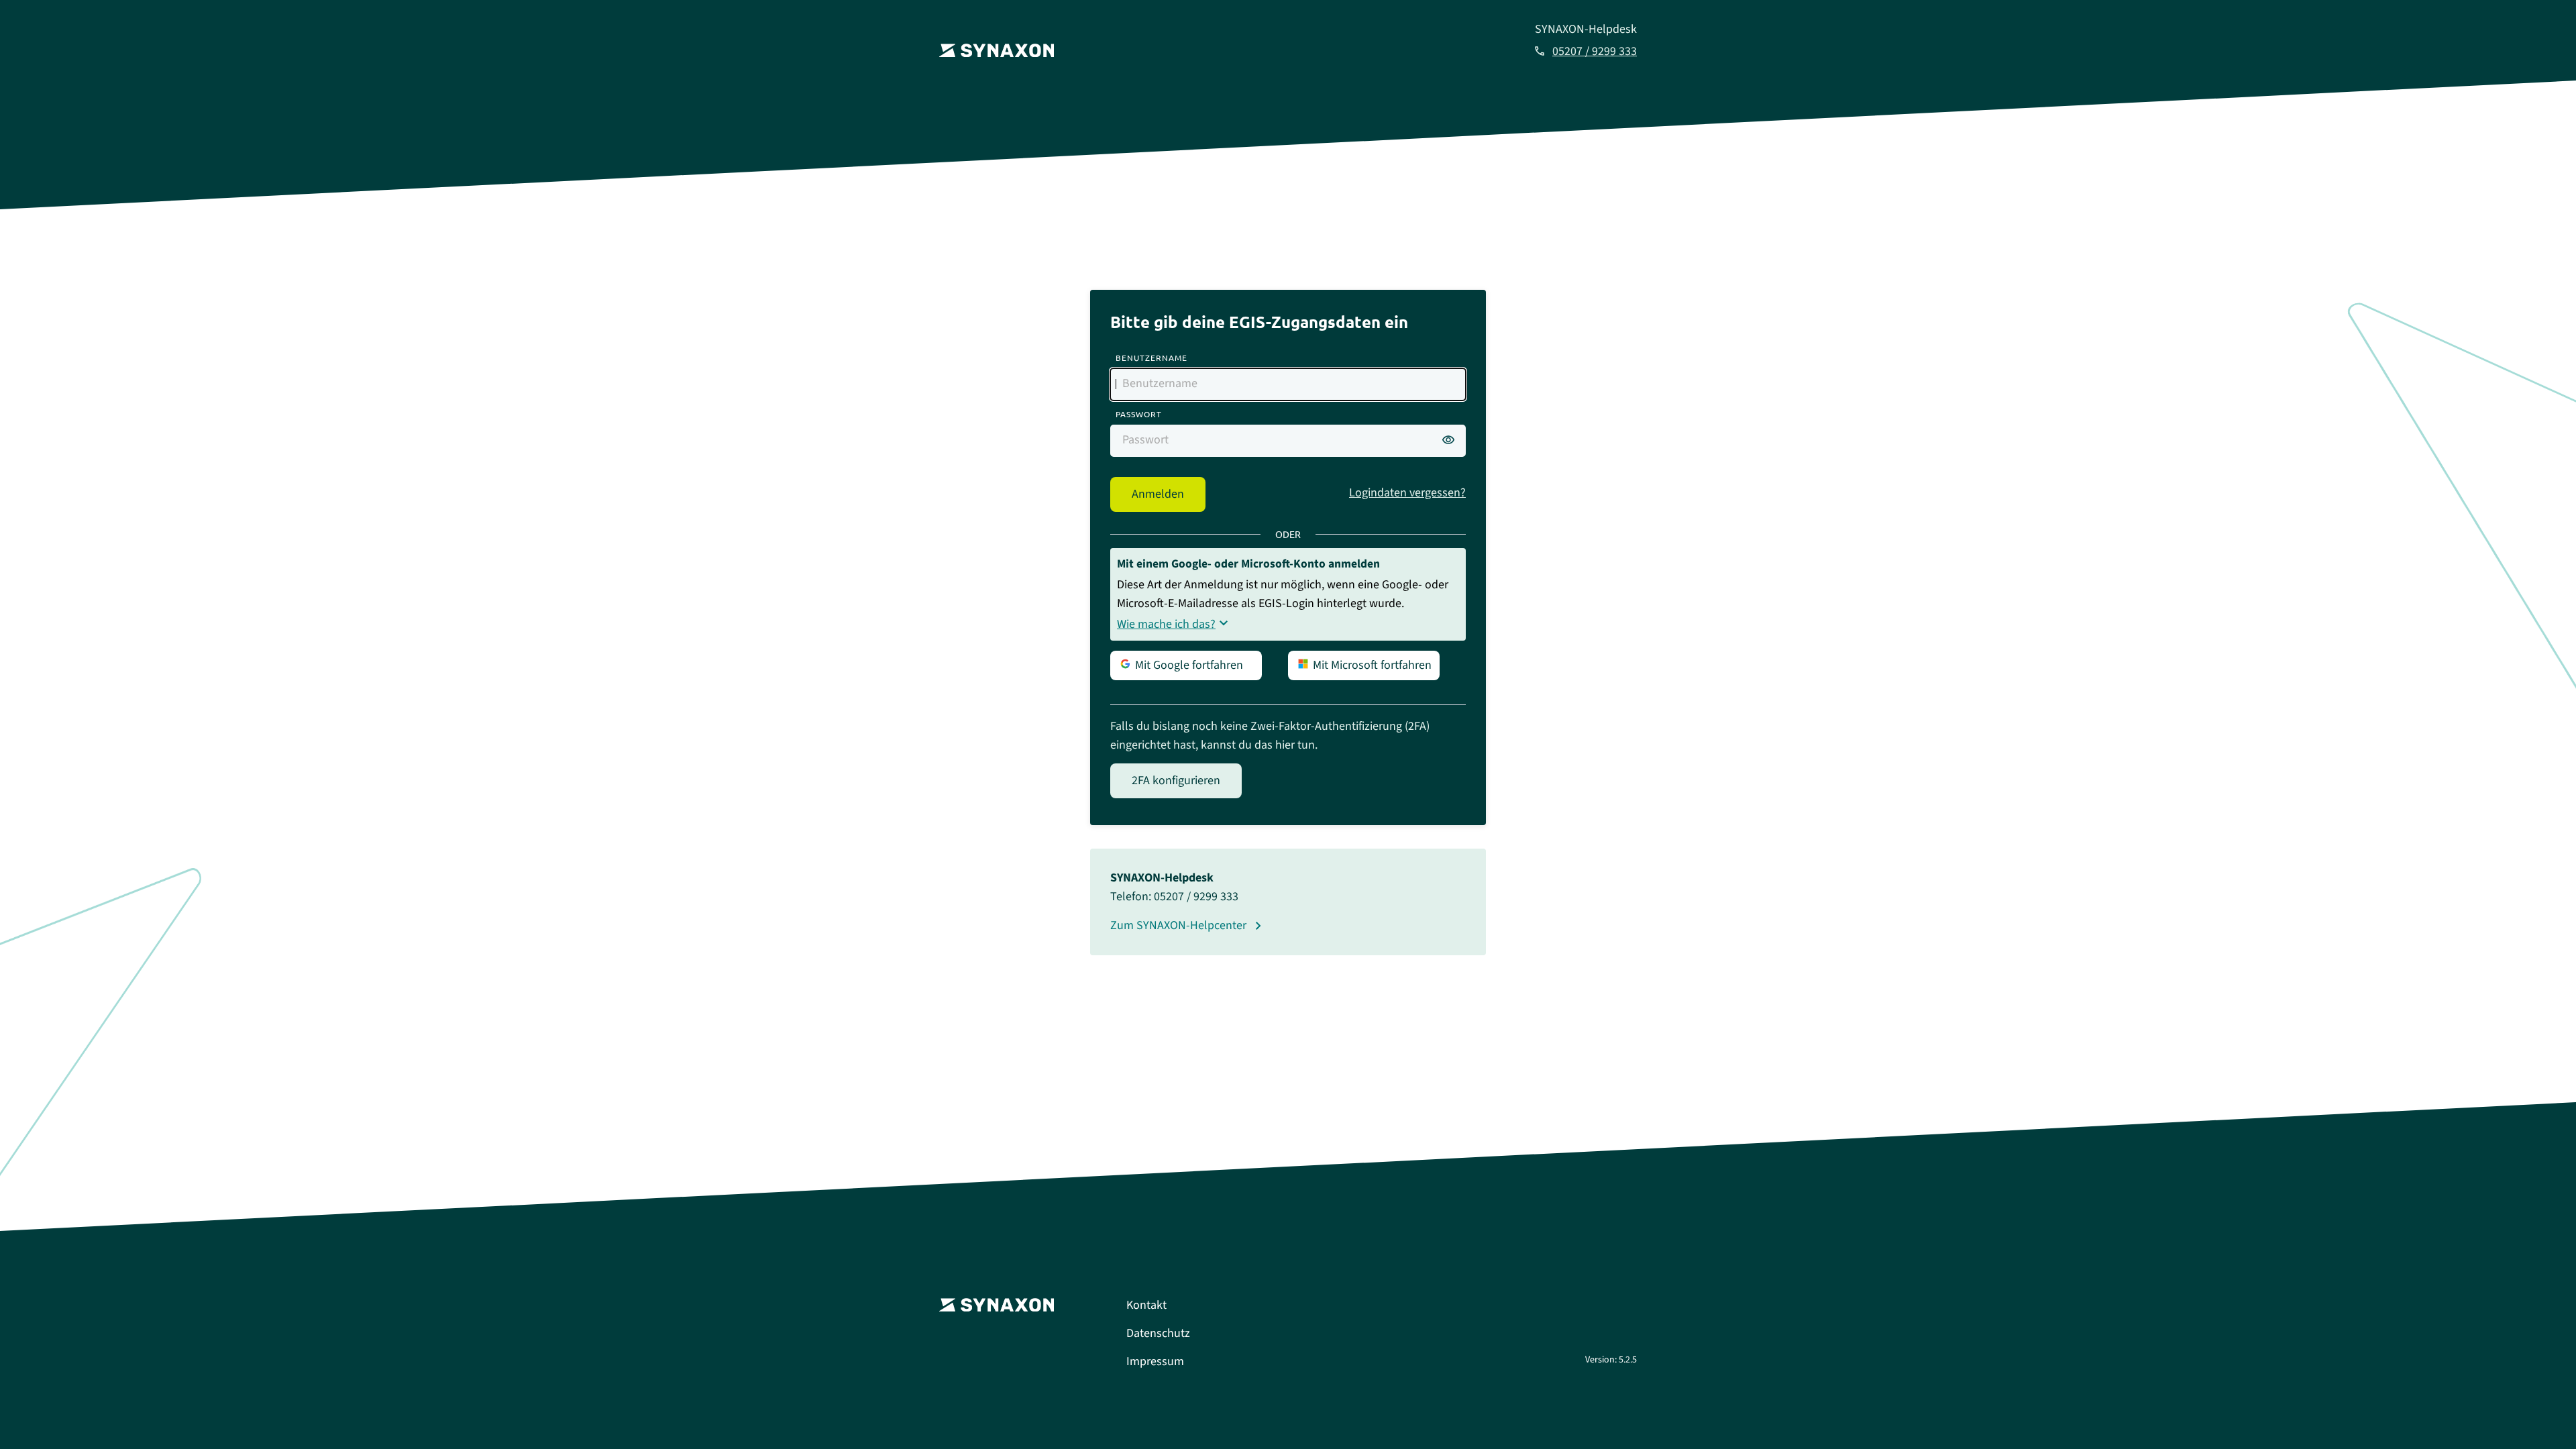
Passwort (1139, 414)
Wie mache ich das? (1166, 624)
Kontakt (1146, 1305)
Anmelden (1158, 494)
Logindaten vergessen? (1407, 493)
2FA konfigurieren (1176, 781)
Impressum (1155, 1361)
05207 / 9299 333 (1595, 51)
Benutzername (1151, 358)
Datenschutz (1158, 1333)
